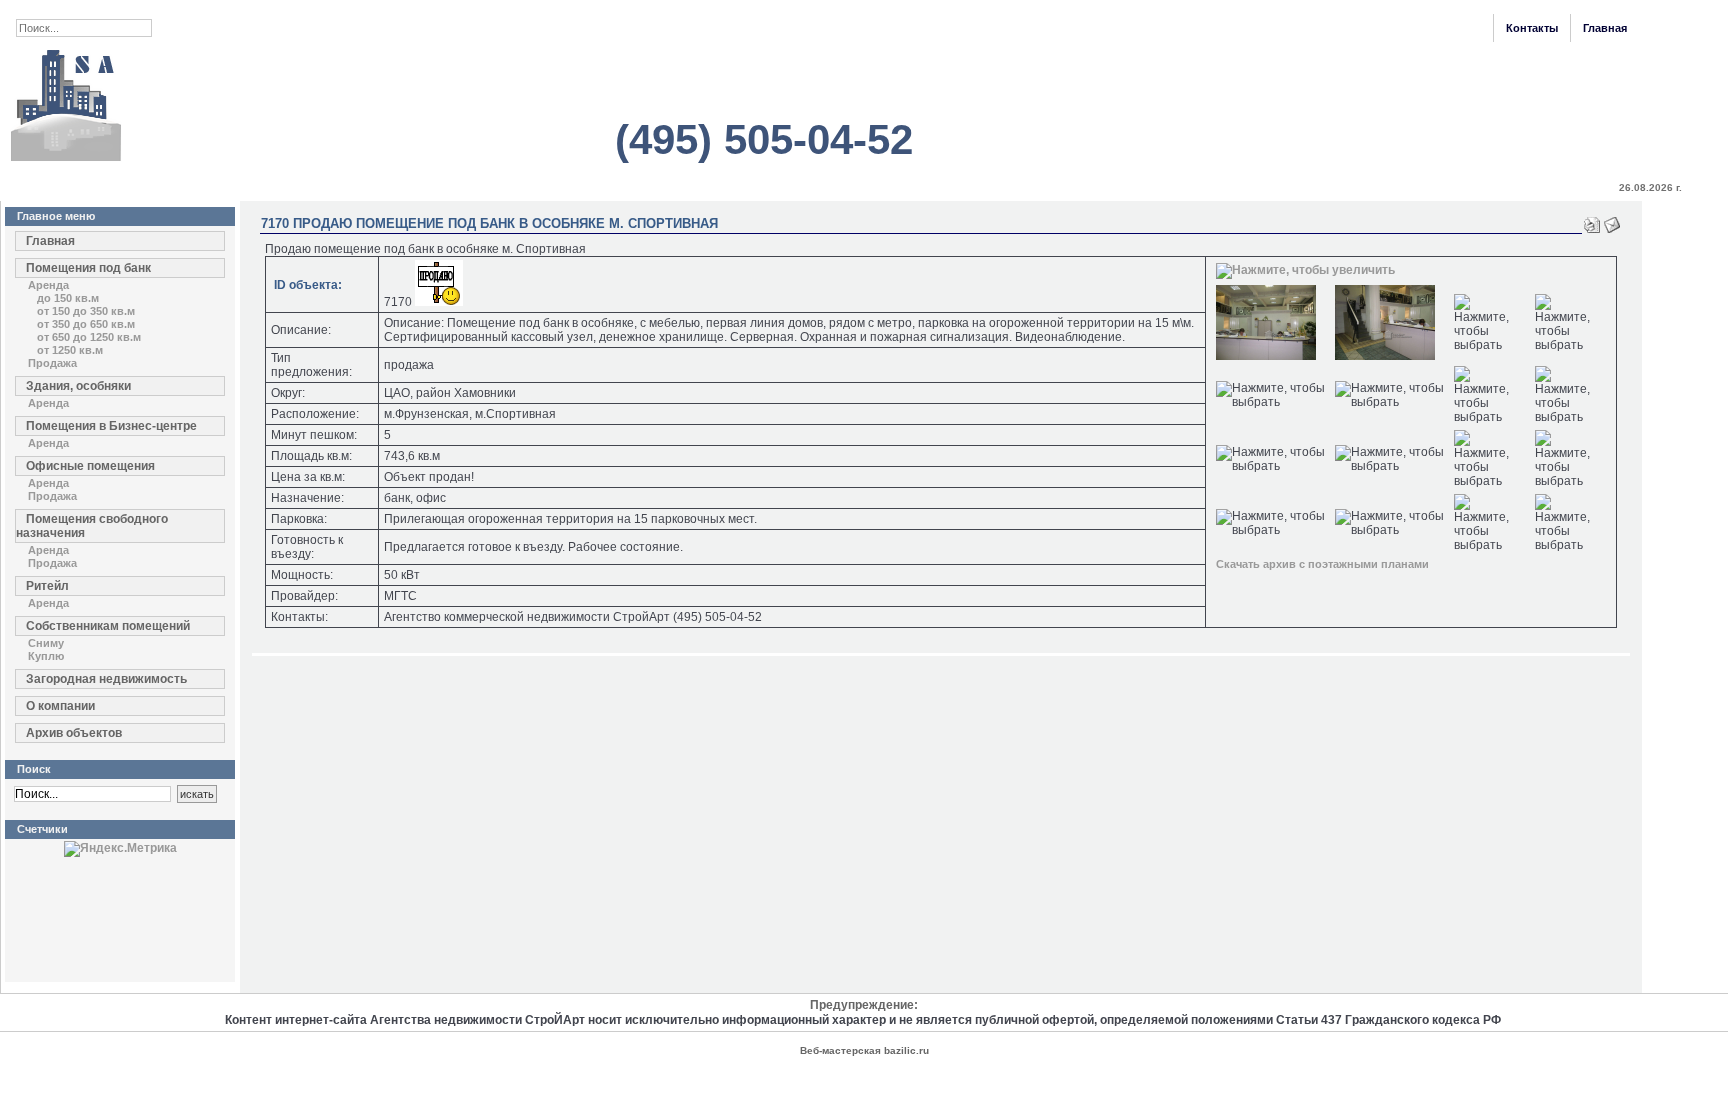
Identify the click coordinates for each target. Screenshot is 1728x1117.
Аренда (48, 285)
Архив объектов (74, 733)
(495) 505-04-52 (764, 139)
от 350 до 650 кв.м (86, 324)
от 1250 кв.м (70, 350)
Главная (1605, 28)
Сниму (46, 643)
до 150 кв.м (68, 298)
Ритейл (47, 586)
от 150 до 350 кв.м (86, 311)
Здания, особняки (78, 386)
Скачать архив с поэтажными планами (1322, 564)
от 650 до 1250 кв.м (89, 337)
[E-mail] (1612, 221)
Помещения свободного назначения (92, 526)
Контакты (1532, 28)
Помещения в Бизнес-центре (111, 426)
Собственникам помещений (108, 626)
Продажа (52, 363)
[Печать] (1592, 221)
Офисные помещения (90, 466)
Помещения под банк (88, 268)
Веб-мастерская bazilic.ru (864, 1050)
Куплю (46, 656)
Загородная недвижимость (106, 679)
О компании (60, 706)
